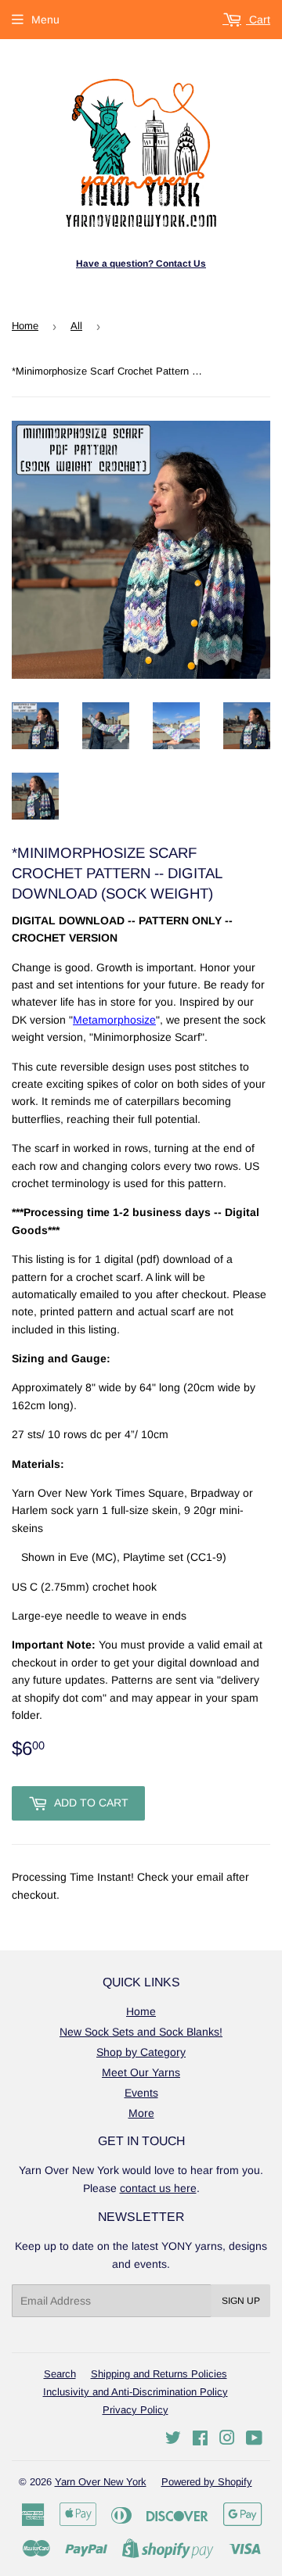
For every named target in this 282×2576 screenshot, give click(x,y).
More (141, 2113)
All (76, 326)
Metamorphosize (114, 1020)
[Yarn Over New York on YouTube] (254, 2440)
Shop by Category (141, 2052)
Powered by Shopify (207, 2482)
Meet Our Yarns (141, 2072)
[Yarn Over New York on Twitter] (173, 2440)
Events (141, 2093)
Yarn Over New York (101, 2482)
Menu (45, 20)
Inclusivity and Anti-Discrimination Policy (136, 2392)
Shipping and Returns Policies (159, 2374)
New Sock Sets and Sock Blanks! (141, 2032)
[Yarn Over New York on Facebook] (200, 2440)
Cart (258, 20)
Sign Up (241, 2301)
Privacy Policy (136, 2410)
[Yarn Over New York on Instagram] (227, 2440)
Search (60, 2374)
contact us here (158, 2188)
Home (25, 326)
